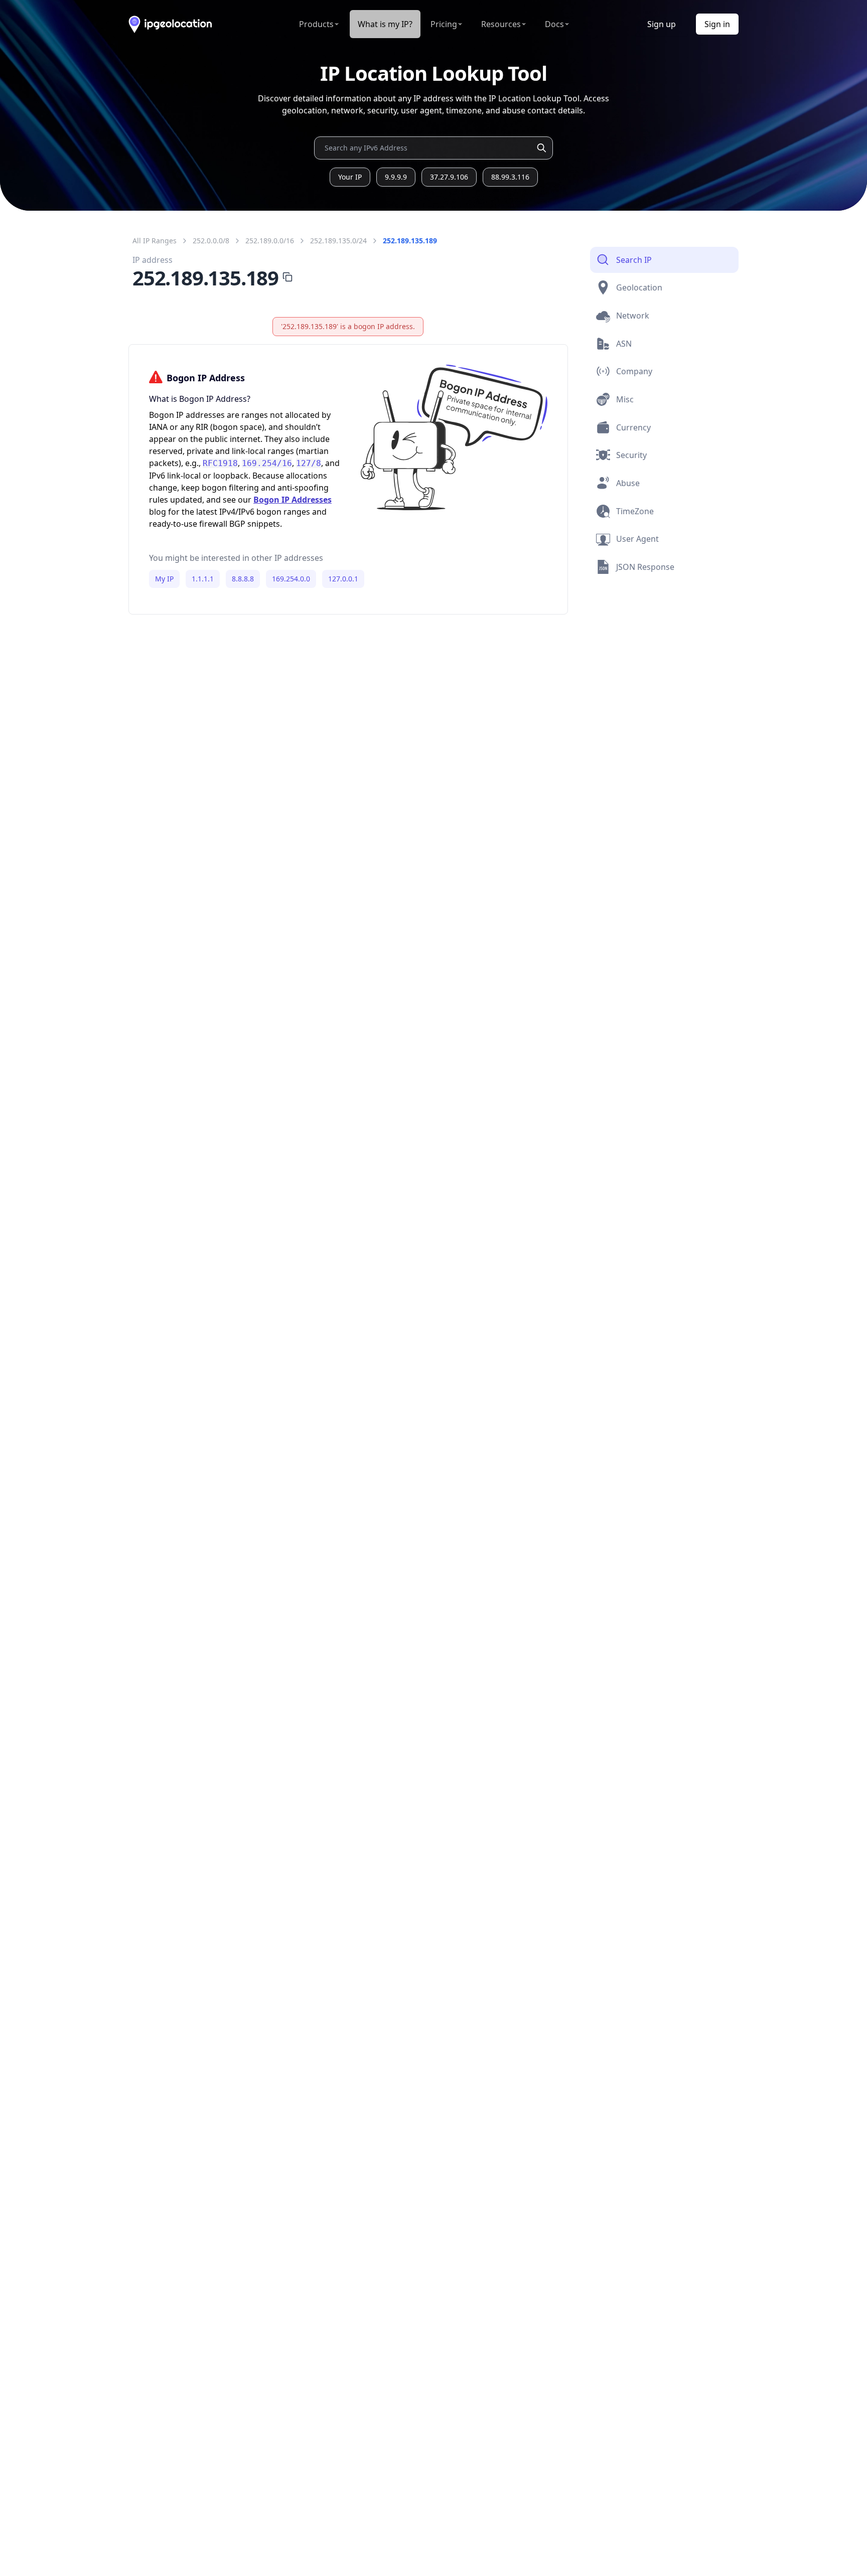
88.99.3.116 (510, 177)
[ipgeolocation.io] (170, 24)
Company (634, 371)
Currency (633, 427)
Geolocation (639, 287)
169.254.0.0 (291, 579)
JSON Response (645, 567)
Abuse (628, 483)
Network (633, 316)
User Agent (637, 539)
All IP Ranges (155, 241)
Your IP (350, 177)
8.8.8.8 (243, 579)
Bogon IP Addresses (293, 500)
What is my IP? (385, 24)
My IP (164, 579)
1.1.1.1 (203, 579)
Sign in (717, 24)
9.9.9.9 (396, 177)
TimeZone (635, 511)
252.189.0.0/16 (270, 241)
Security (631, 455)
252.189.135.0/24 (338, 241)
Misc (625, 399)
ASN (624, 344)
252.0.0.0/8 (211, 241)
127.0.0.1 (343, 579)
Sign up (662, 24)
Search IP (634, 260)
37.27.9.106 (449, 177)
